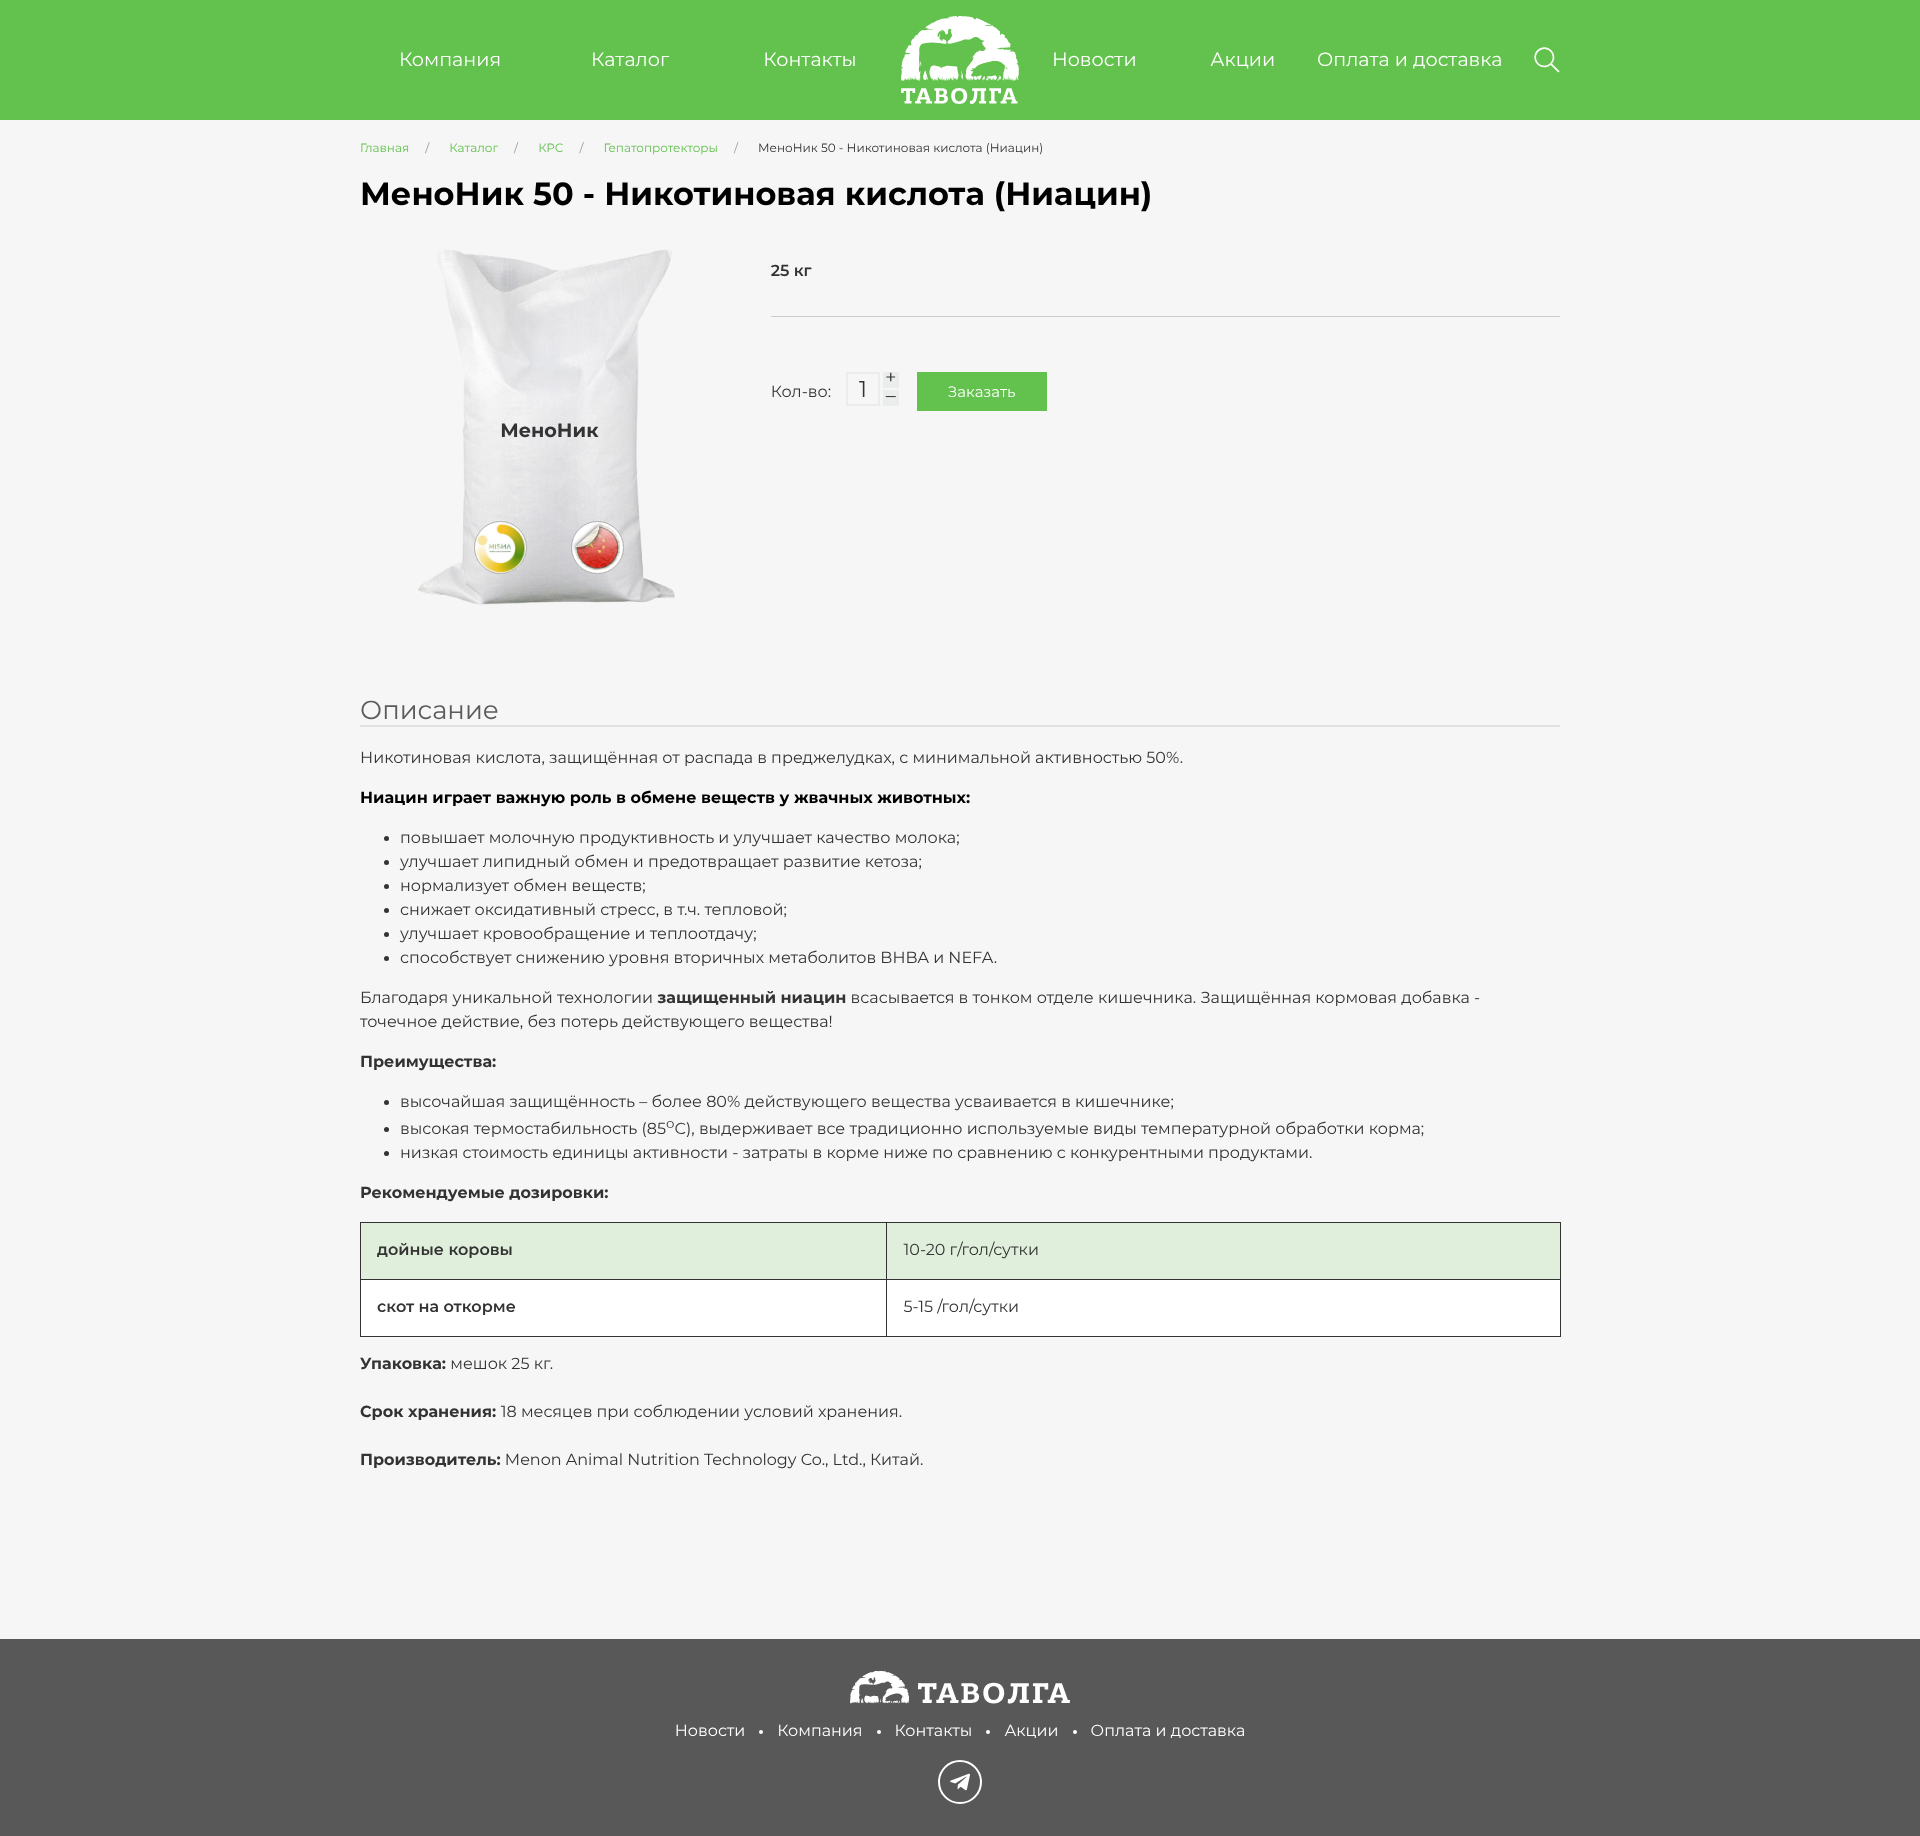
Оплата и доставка (1409, 59)
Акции (1242, 59)
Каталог (630, 59)
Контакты (809, 59)
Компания (450, 59)
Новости (1094, 59)
